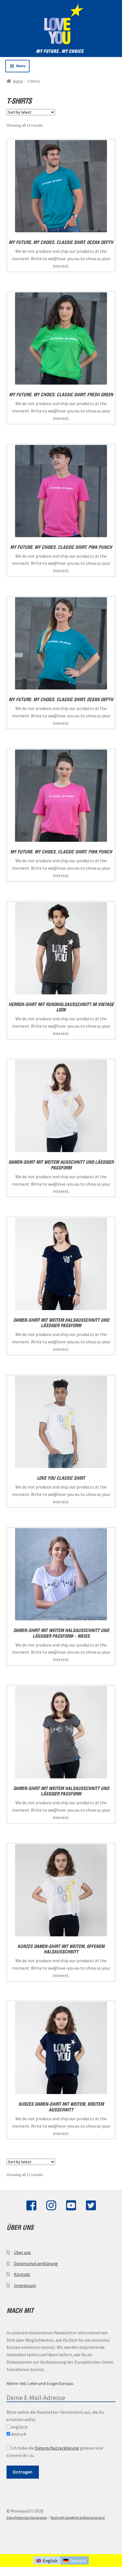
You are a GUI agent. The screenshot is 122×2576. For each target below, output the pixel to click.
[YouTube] (71, 2208)
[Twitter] (91, 2208)
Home (18, 81)
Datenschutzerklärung (36, 2263)
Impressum (25, 2285)
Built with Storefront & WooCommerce (78, 2517)
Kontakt (22, 2274)
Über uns (22, 2252)
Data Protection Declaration (27, 2517)
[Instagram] (51, 2208)
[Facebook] (31, 2208)
